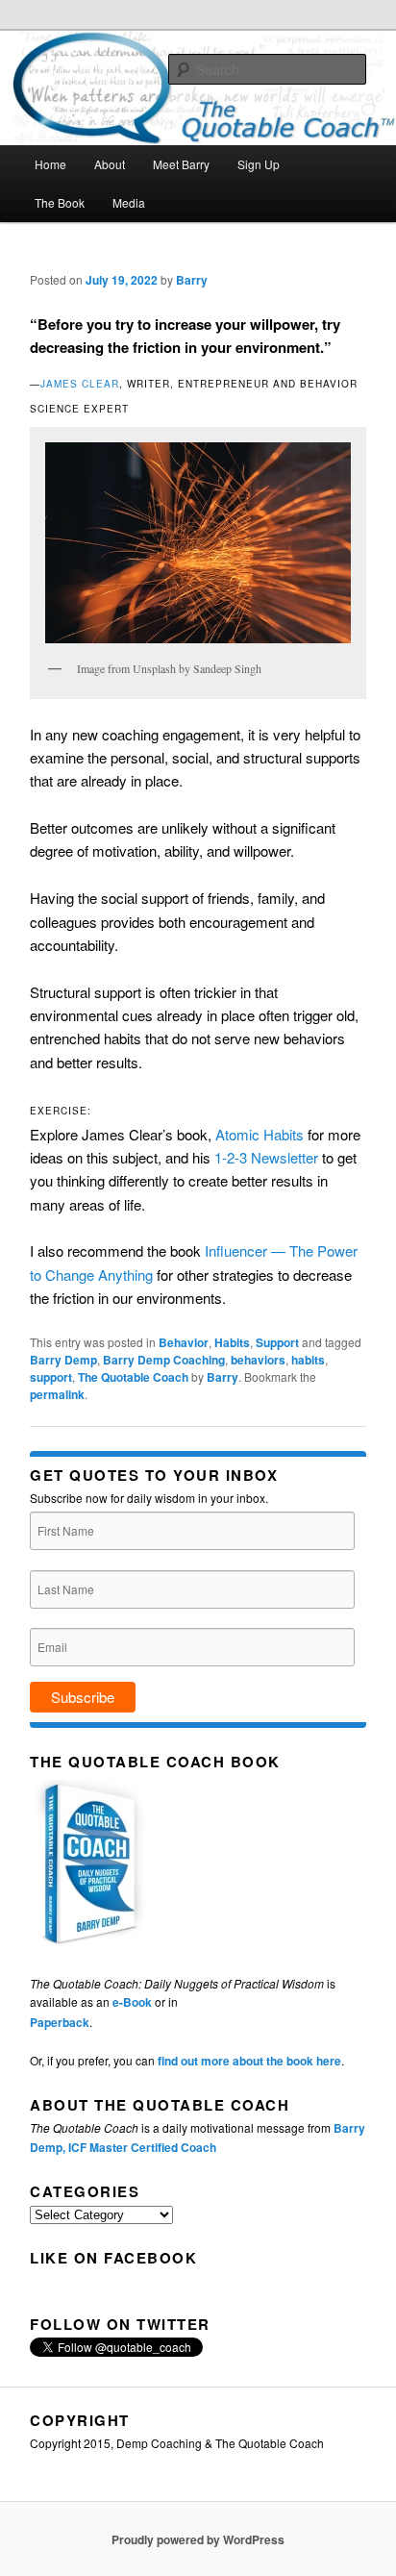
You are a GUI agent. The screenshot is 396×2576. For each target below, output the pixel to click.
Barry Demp (63, 1360)
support (51, 1377)
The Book (60, 202)
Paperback (60, 2022)
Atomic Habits (260, 1134)
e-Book (132, 2002)
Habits (232, 1342)
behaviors (258, 1360)
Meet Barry (181, 164)
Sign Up (259, 164)
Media (129, 202)
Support (277, 1342)
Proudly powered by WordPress (198, 2539)
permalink (57, 1394)
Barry (192, 280)
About (110, 164)
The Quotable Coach (133, 1377)
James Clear (80, 384)
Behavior (184, 1342)
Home (50, 164)
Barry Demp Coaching (164, 1360)
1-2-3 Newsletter (266, 1157)
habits (308, 1360)
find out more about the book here (249, 2061)
